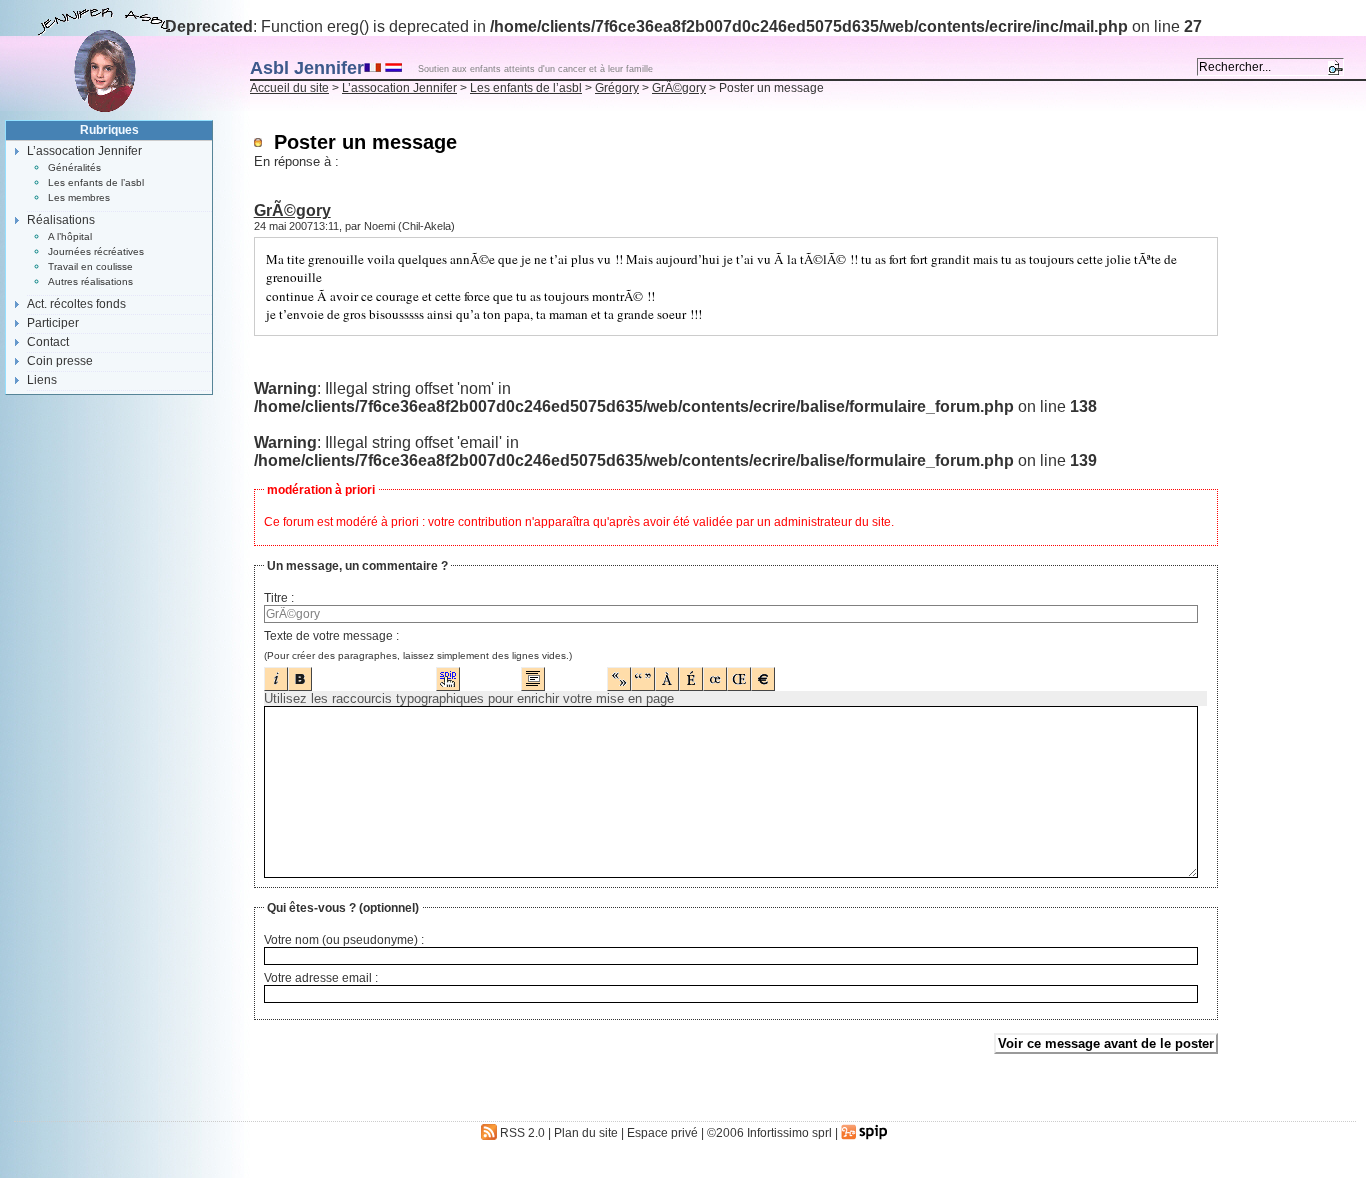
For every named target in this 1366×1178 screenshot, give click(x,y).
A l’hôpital (70, 236)
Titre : (279, 598)
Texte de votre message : (331, 636)
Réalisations (61, 220)
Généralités (74, 167)
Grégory (617, 88)
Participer (53, 323)
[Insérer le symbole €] (763, 673)
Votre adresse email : (321, 978)
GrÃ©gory (679, 88)
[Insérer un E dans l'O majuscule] (739, 673)
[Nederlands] (393, 66)
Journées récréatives (96, 251)
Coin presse (60, 361)
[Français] (372, 66)
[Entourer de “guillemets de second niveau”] (643, 673)
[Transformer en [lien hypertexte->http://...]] (448, 673)
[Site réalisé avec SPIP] (865, 1133)
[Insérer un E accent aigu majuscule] (691, 673)
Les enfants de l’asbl (526, 88)
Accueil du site (289, 88)
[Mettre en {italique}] (276, 673)
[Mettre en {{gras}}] (300, 673)
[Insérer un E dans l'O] (715, 673)
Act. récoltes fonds (76, 304)
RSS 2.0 (521, 1133)
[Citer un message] (533, 673)
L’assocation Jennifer (399, 88)
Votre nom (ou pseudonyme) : (344, 940)
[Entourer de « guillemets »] (619, 673)
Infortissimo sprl (789, 1133)
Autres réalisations (90, 281)
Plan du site (586, 1133)
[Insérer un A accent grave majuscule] (667, 673)
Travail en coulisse (90, 266)
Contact (48, 342)
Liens (42, 380)
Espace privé (662, 1133)
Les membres (79, 197)
